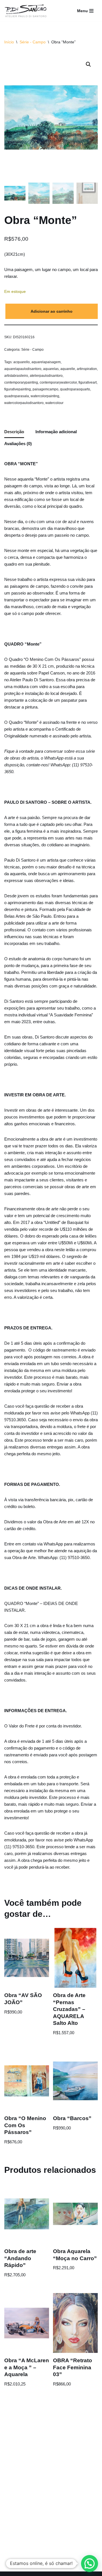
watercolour (54, 403)
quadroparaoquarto (75, 389)
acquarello (22, 362)
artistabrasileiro (16, 376)
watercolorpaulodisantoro (24, 403)
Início (9, 42)
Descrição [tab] (14, 432)
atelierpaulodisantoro (46, 376)
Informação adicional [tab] (56, 432)
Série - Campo (33, 42)
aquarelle (68, 369)
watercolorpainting (45, 396)
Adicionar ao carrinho (52, 311)
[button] (88, 64)
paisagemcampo (45, 389)
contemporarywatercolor (58, 382)
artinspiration (87, 369)
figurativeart (88, 382)
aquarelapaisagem (46, 362)
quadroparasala (17, 396)
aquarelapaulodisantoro (23, 369)
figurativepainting (18, 389)
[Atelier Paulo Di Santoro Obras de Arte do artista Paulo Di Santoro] (25, 11)
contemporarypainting (21, 382)
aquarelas (51, 369)
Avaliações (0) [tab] (18, 444)
